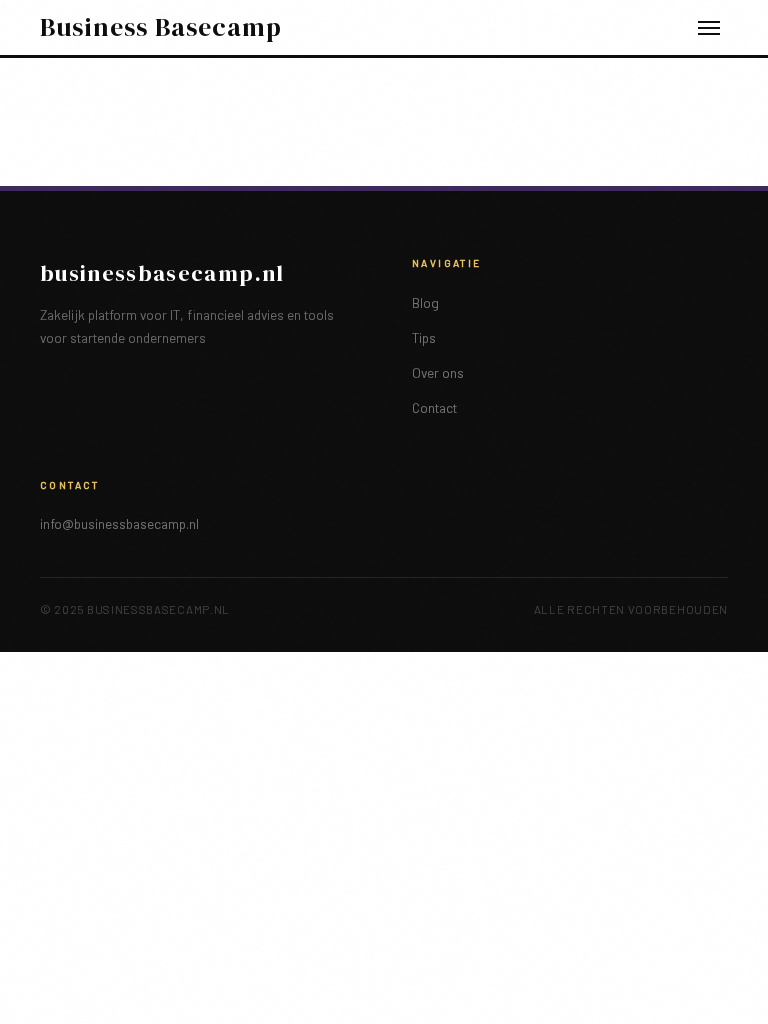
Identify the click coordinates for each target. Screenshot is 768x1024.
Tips (424, 337)
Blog (425, 302)
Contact (434, 407)
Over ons (438, 372)
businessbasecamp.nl (162, 273)
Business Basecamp (161, 28)
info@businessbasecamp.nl (119, 523)
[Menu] (709, 28)
